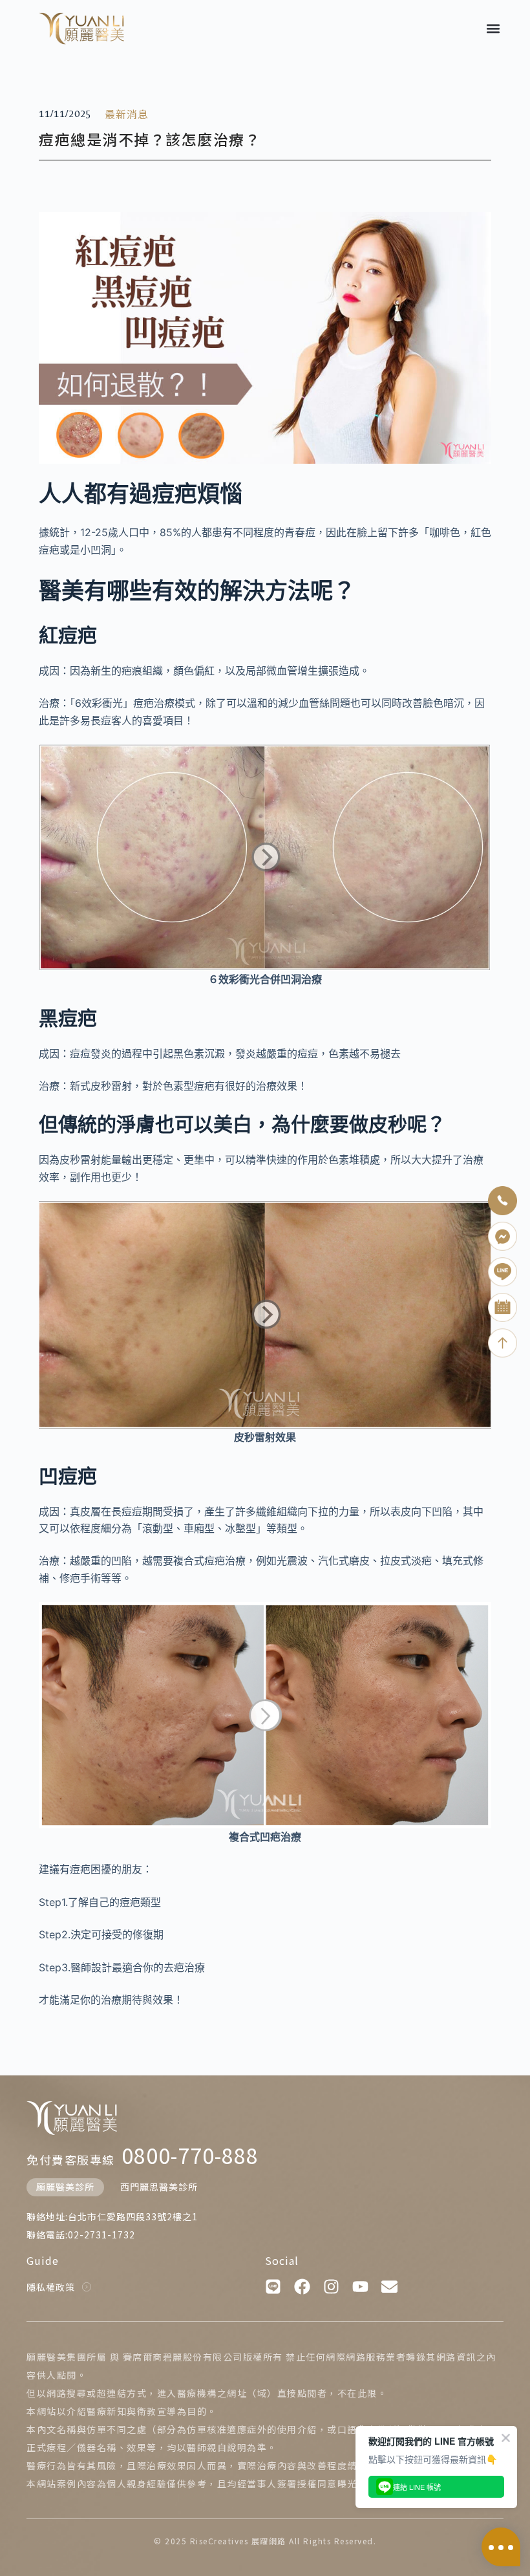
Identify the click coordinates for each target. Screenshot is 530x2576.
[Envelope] (389, 2287)
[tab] (65, 2187)
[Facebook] (302, 2287)
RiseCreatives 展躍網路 (238, 2541)
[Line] (273, 2287)
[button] (493, 28)
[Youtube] (360, 2287)
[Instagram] (331, 2287)
